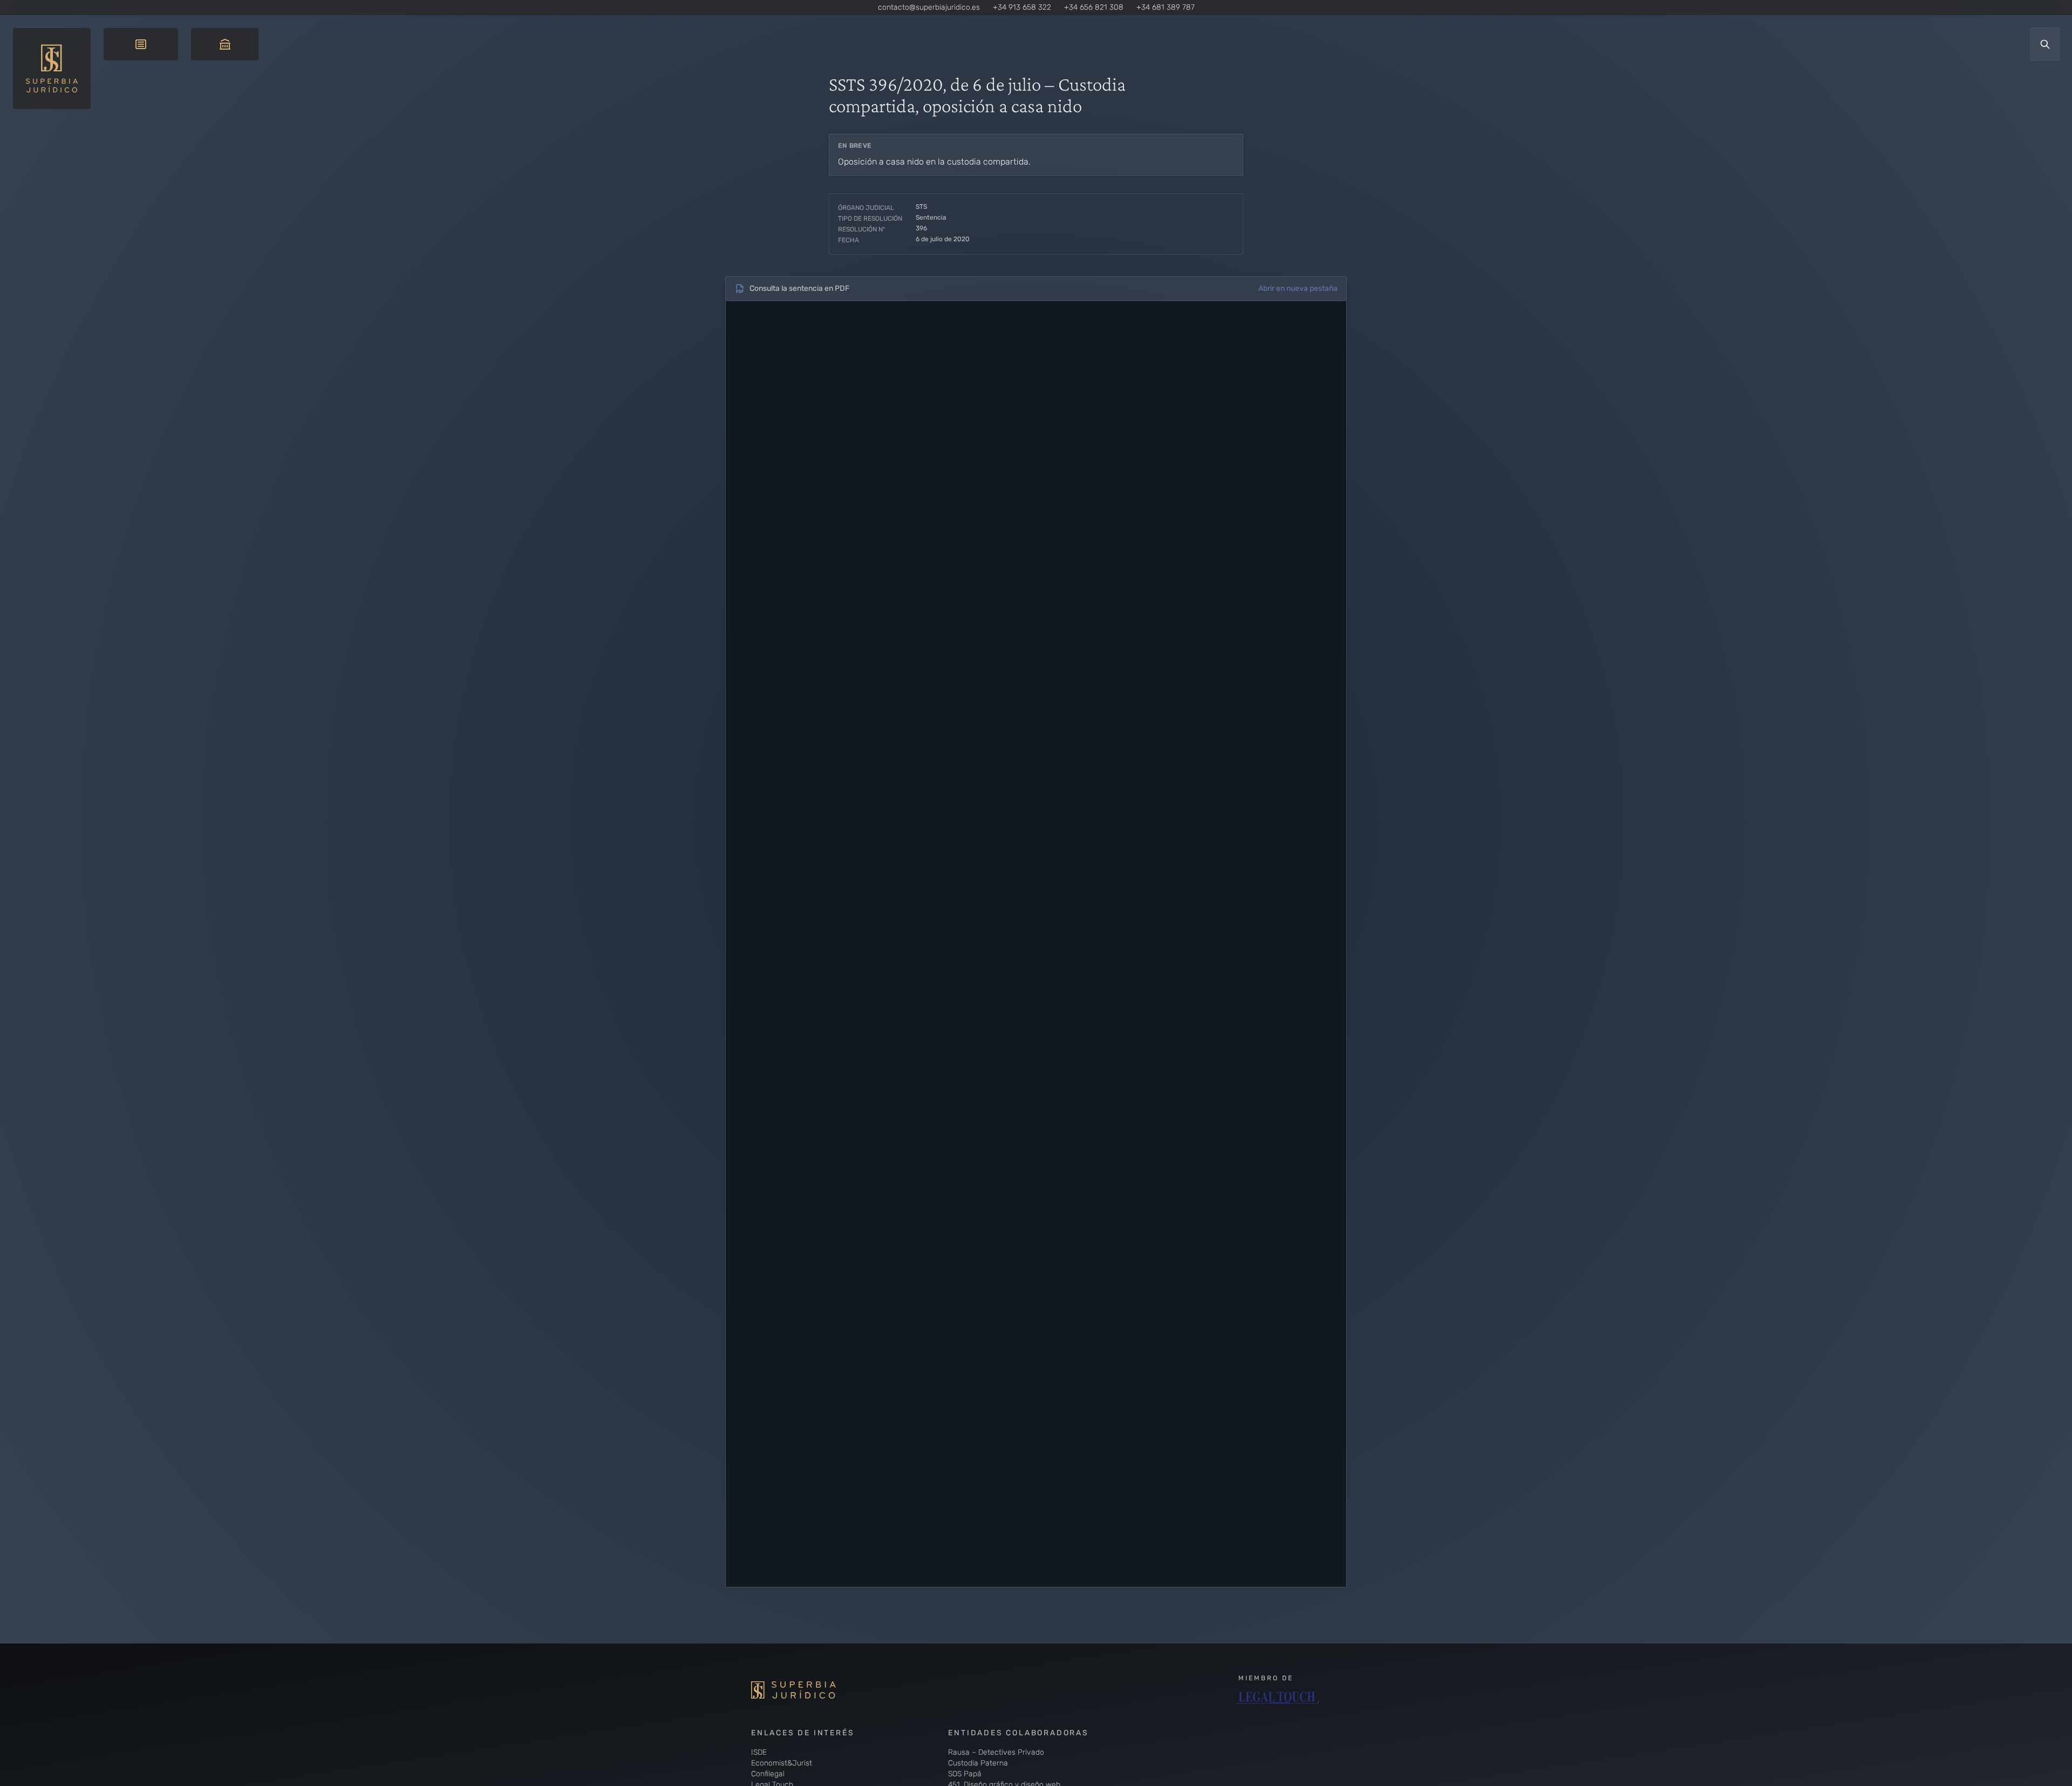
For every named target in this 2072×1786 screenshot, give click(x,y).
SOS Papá (965, 1774)
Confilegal (768, 1774)
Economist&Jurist (782, 1763)
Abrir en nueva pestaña (1298, 288)
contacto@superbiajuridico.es (929, 7)
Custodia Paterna (978, 1763)
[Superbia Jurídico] (810, 1690)
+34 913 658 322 (1022, 7)
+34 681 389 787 (1165, 7)
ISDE (759, 1752)
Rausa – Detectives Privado (996, 1752)
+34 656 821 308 (1094, 7)
